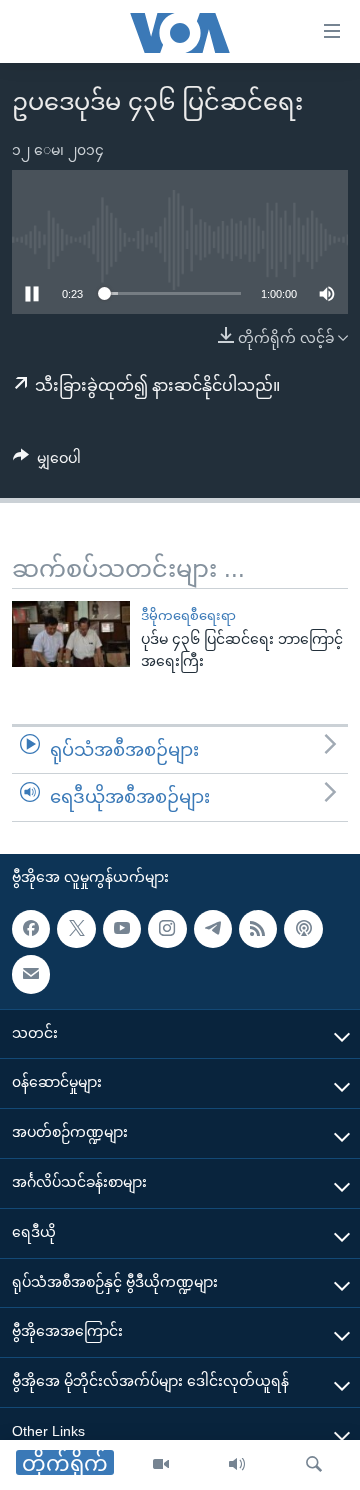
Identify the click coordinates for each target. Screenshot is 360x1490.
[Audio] (237, 1465)
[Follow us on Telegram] (213, 929)
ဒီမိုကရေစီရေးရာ (188, 615)
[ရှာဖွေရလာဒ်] (314, 1465)
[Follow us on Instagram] (167, 929)
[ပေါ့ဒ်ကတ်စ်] (303, 929)
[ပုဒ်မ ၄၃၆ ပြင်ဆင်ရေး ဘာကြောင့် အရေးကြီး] (71, 634)
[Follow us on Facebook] (31, 929)
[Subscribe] (31, 974)
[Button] (47, 462)
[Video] (161, 1465)
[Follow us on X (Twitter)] (76, 929)
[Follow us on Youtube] (122, 929)
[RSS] (258, 929)
